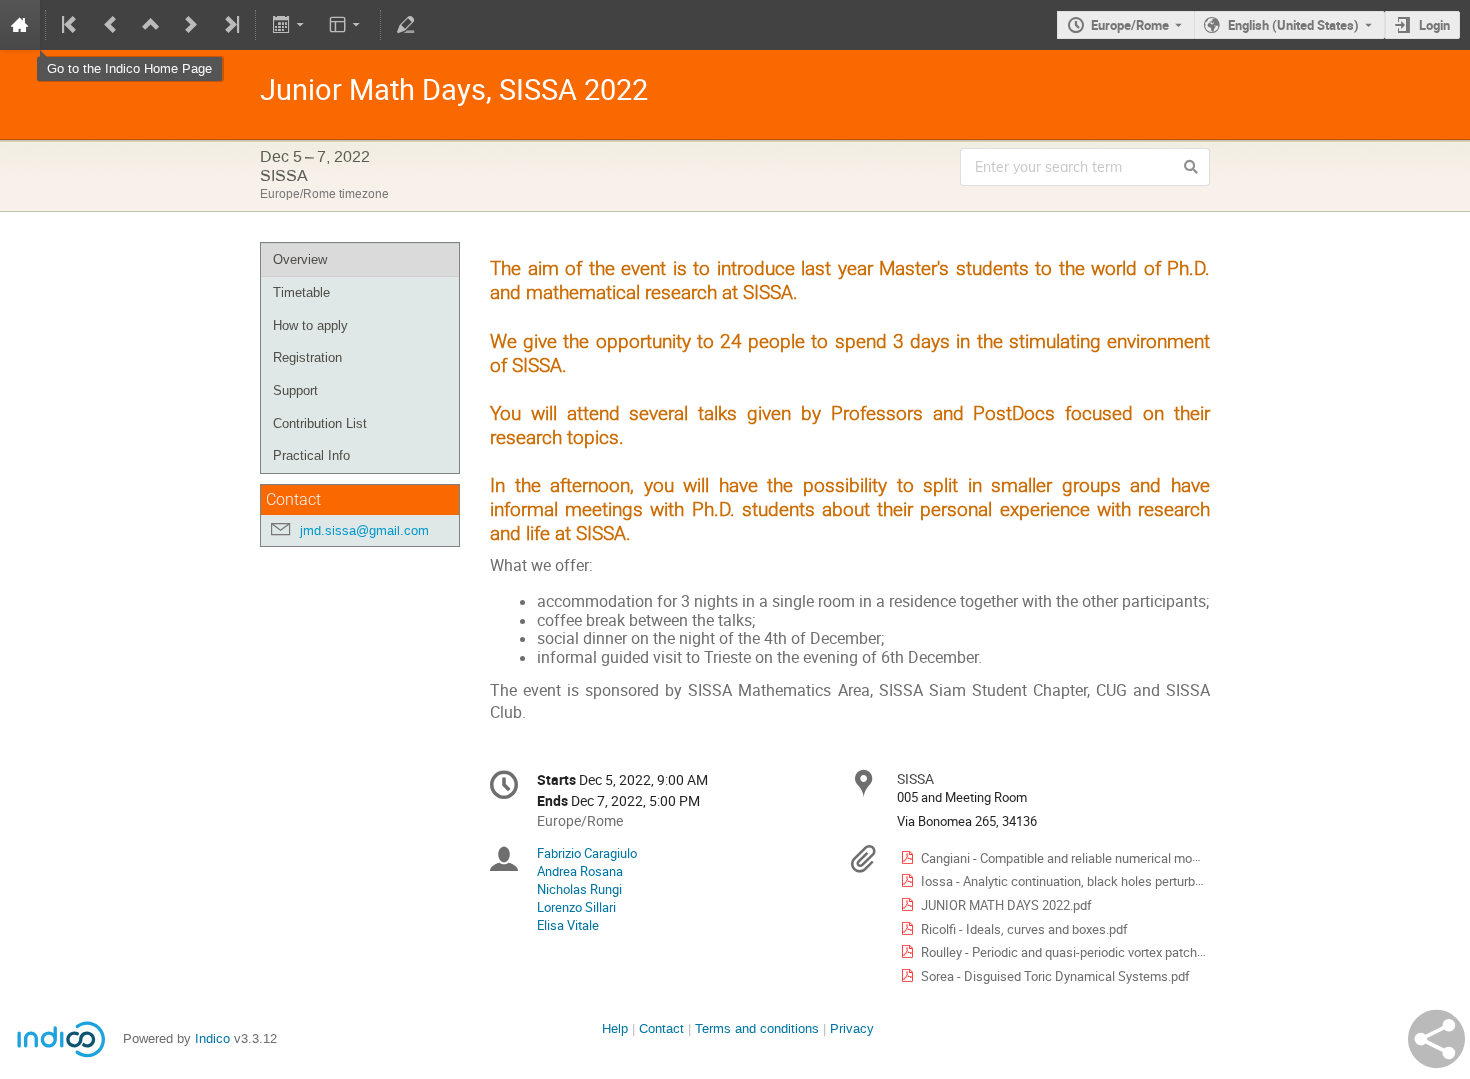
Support (295, 390)
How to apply (310, 325)
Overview (300, 259)
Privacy (852, 1028)
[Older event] (111, 25)
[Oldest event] (71, 25)
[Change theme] (346, 25)
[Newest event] (230, 25)
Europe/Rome (1130, 25)
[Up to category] (151, 25)
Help (615, 1028)
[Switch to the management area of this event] (406, 25)
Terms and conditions (757, 1028)
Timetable (301, 292)
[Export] (289, 25)
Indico (212, 1038)
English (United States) (1293, 25)
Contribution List (320, 423)
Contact (661, 1028)
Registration (307, 357)
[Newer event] (191, 25)
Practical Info (311, 455)
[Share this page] (1436, 1039)
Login (1434, 25)
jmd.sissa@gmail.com (364, 530)
